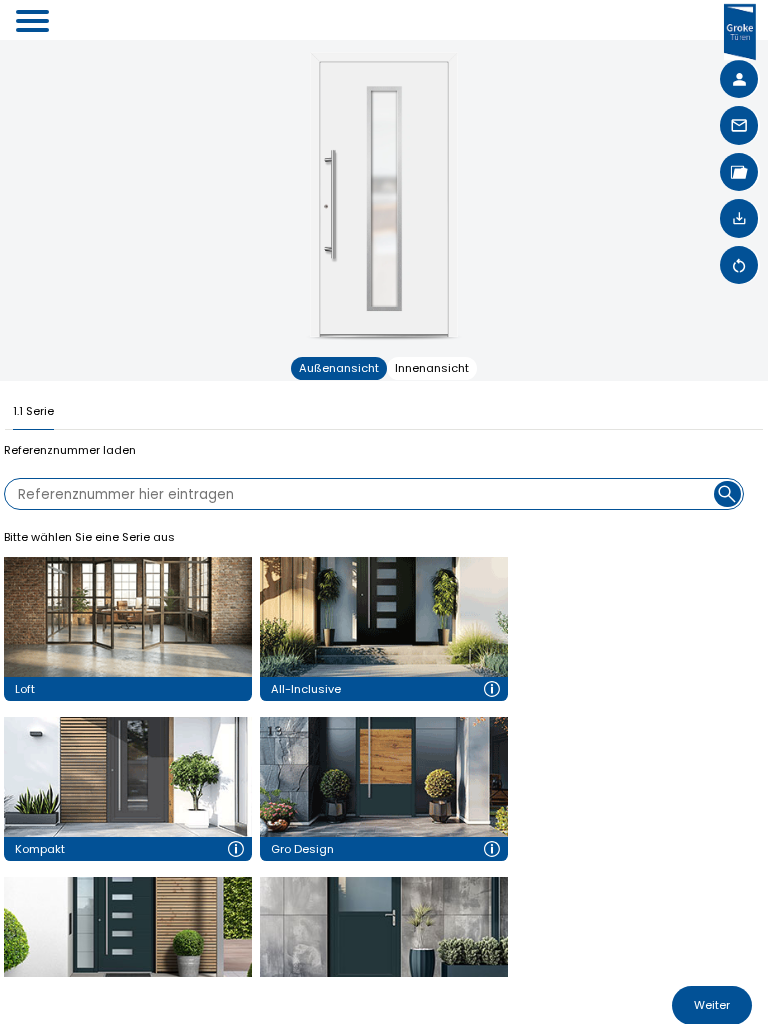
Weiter (712, 1005)
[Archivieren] (740, 172)
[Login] (740, 79)
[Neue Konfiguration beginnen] (740, 265)
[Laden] (740, 218)
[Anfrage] (740, 125)
